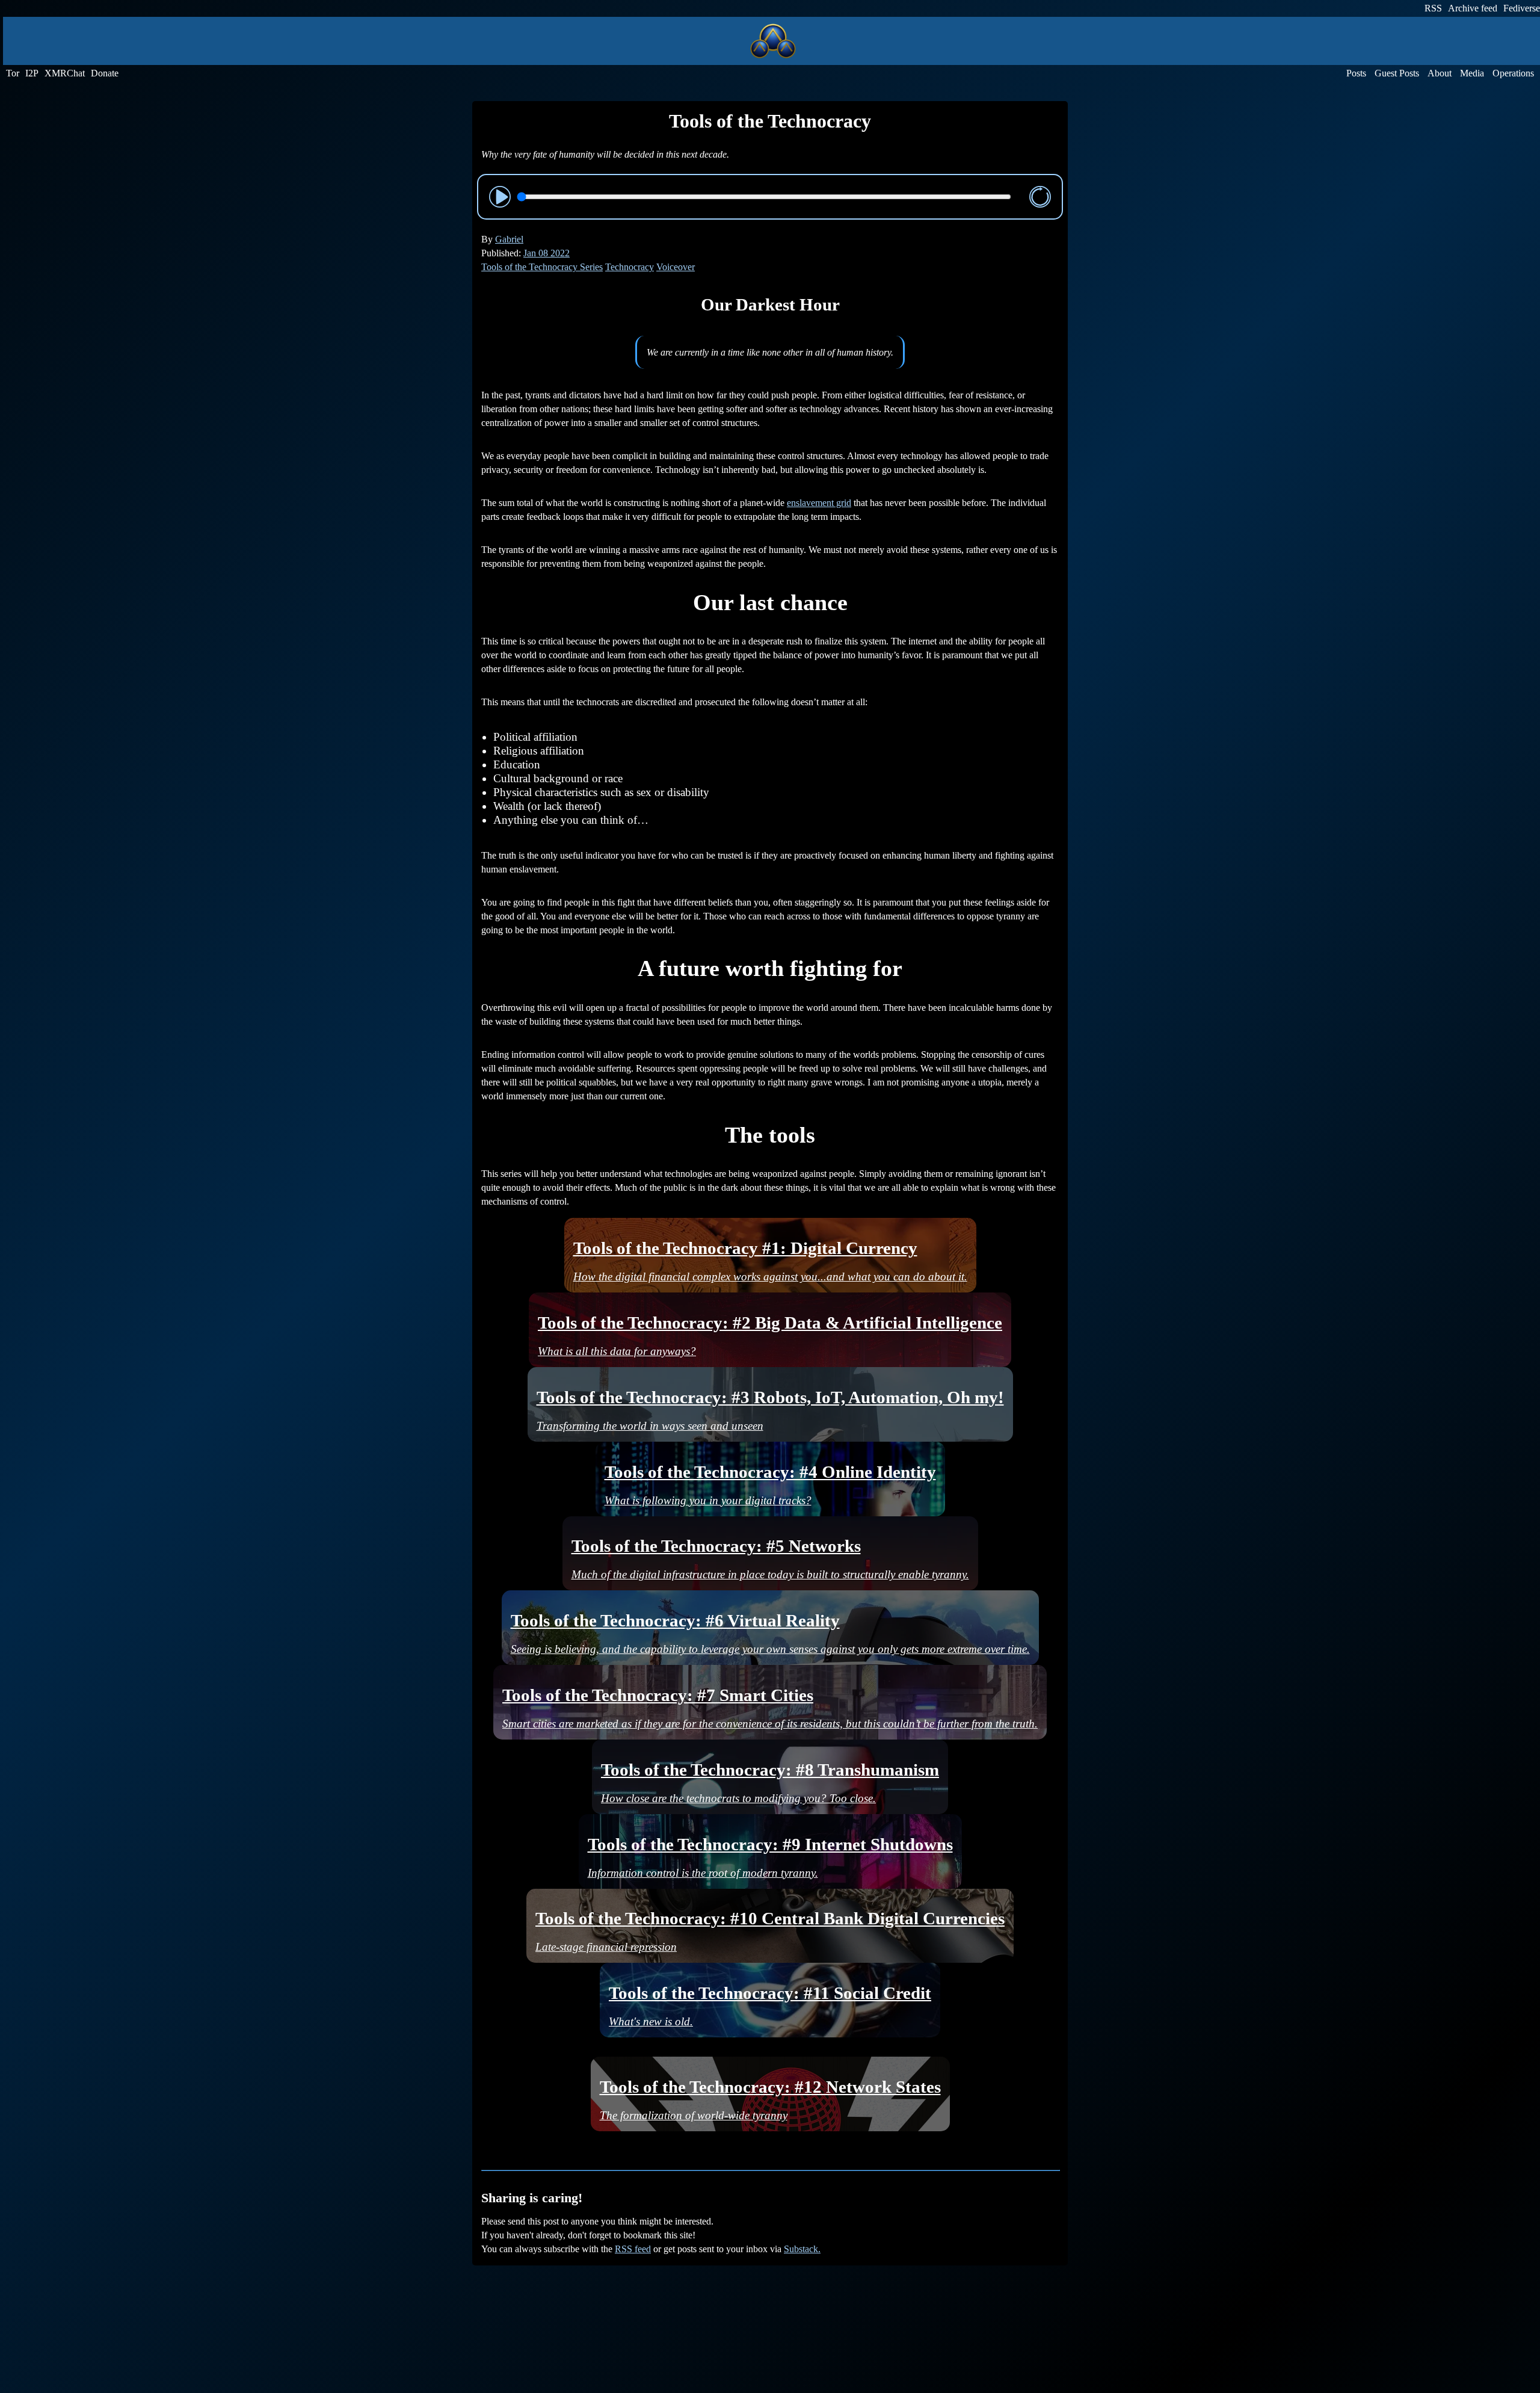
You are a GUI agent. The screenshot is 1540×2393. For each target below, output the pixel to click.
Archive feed (1473, 8)
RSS (1433, 8)
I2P (32, 73)
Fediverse (1522, 8)
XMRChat (65, 73)
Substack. (802, 2249)
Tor (13, 73)
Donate (105, 73)
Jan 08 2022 (547, 253)
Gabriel (509, 239)
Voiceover (676, 267)
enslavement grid (819, 503)
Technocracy (630, 267)
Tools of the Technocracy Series (542, 267)
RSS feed (633, 2249)
